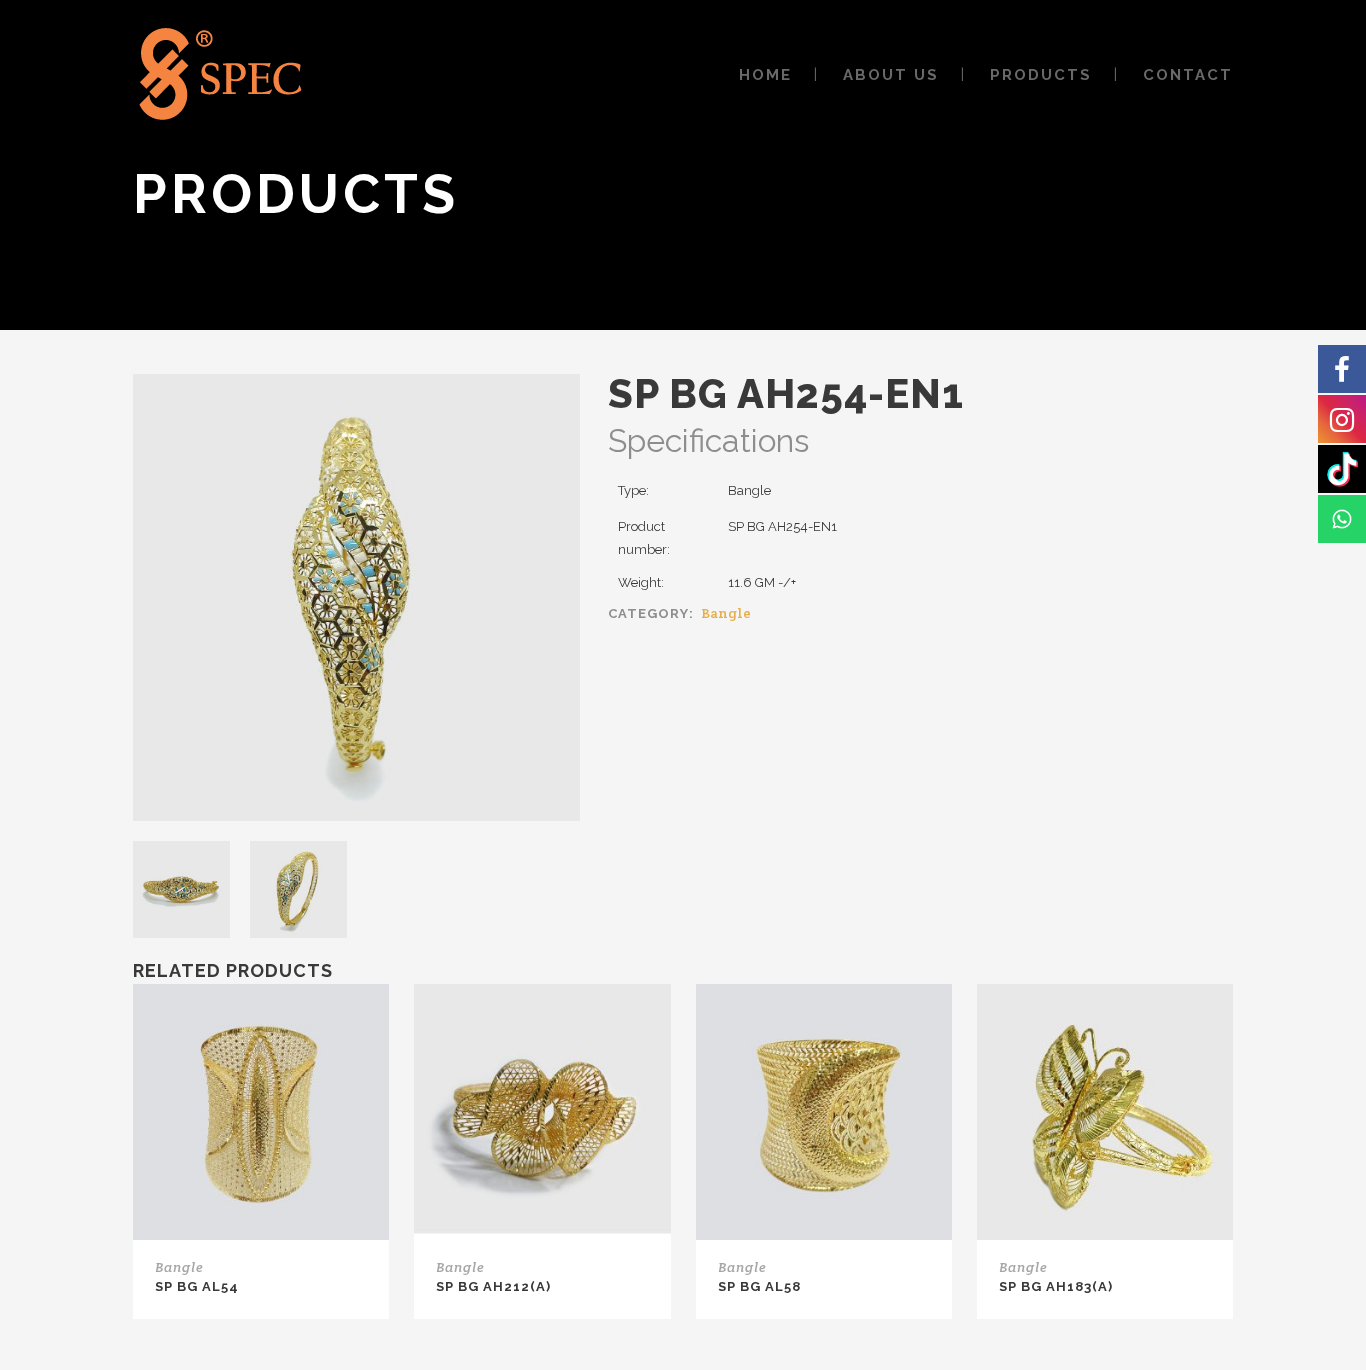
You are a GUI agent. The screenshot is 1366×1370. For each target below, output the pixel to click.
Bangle (726, 613)
